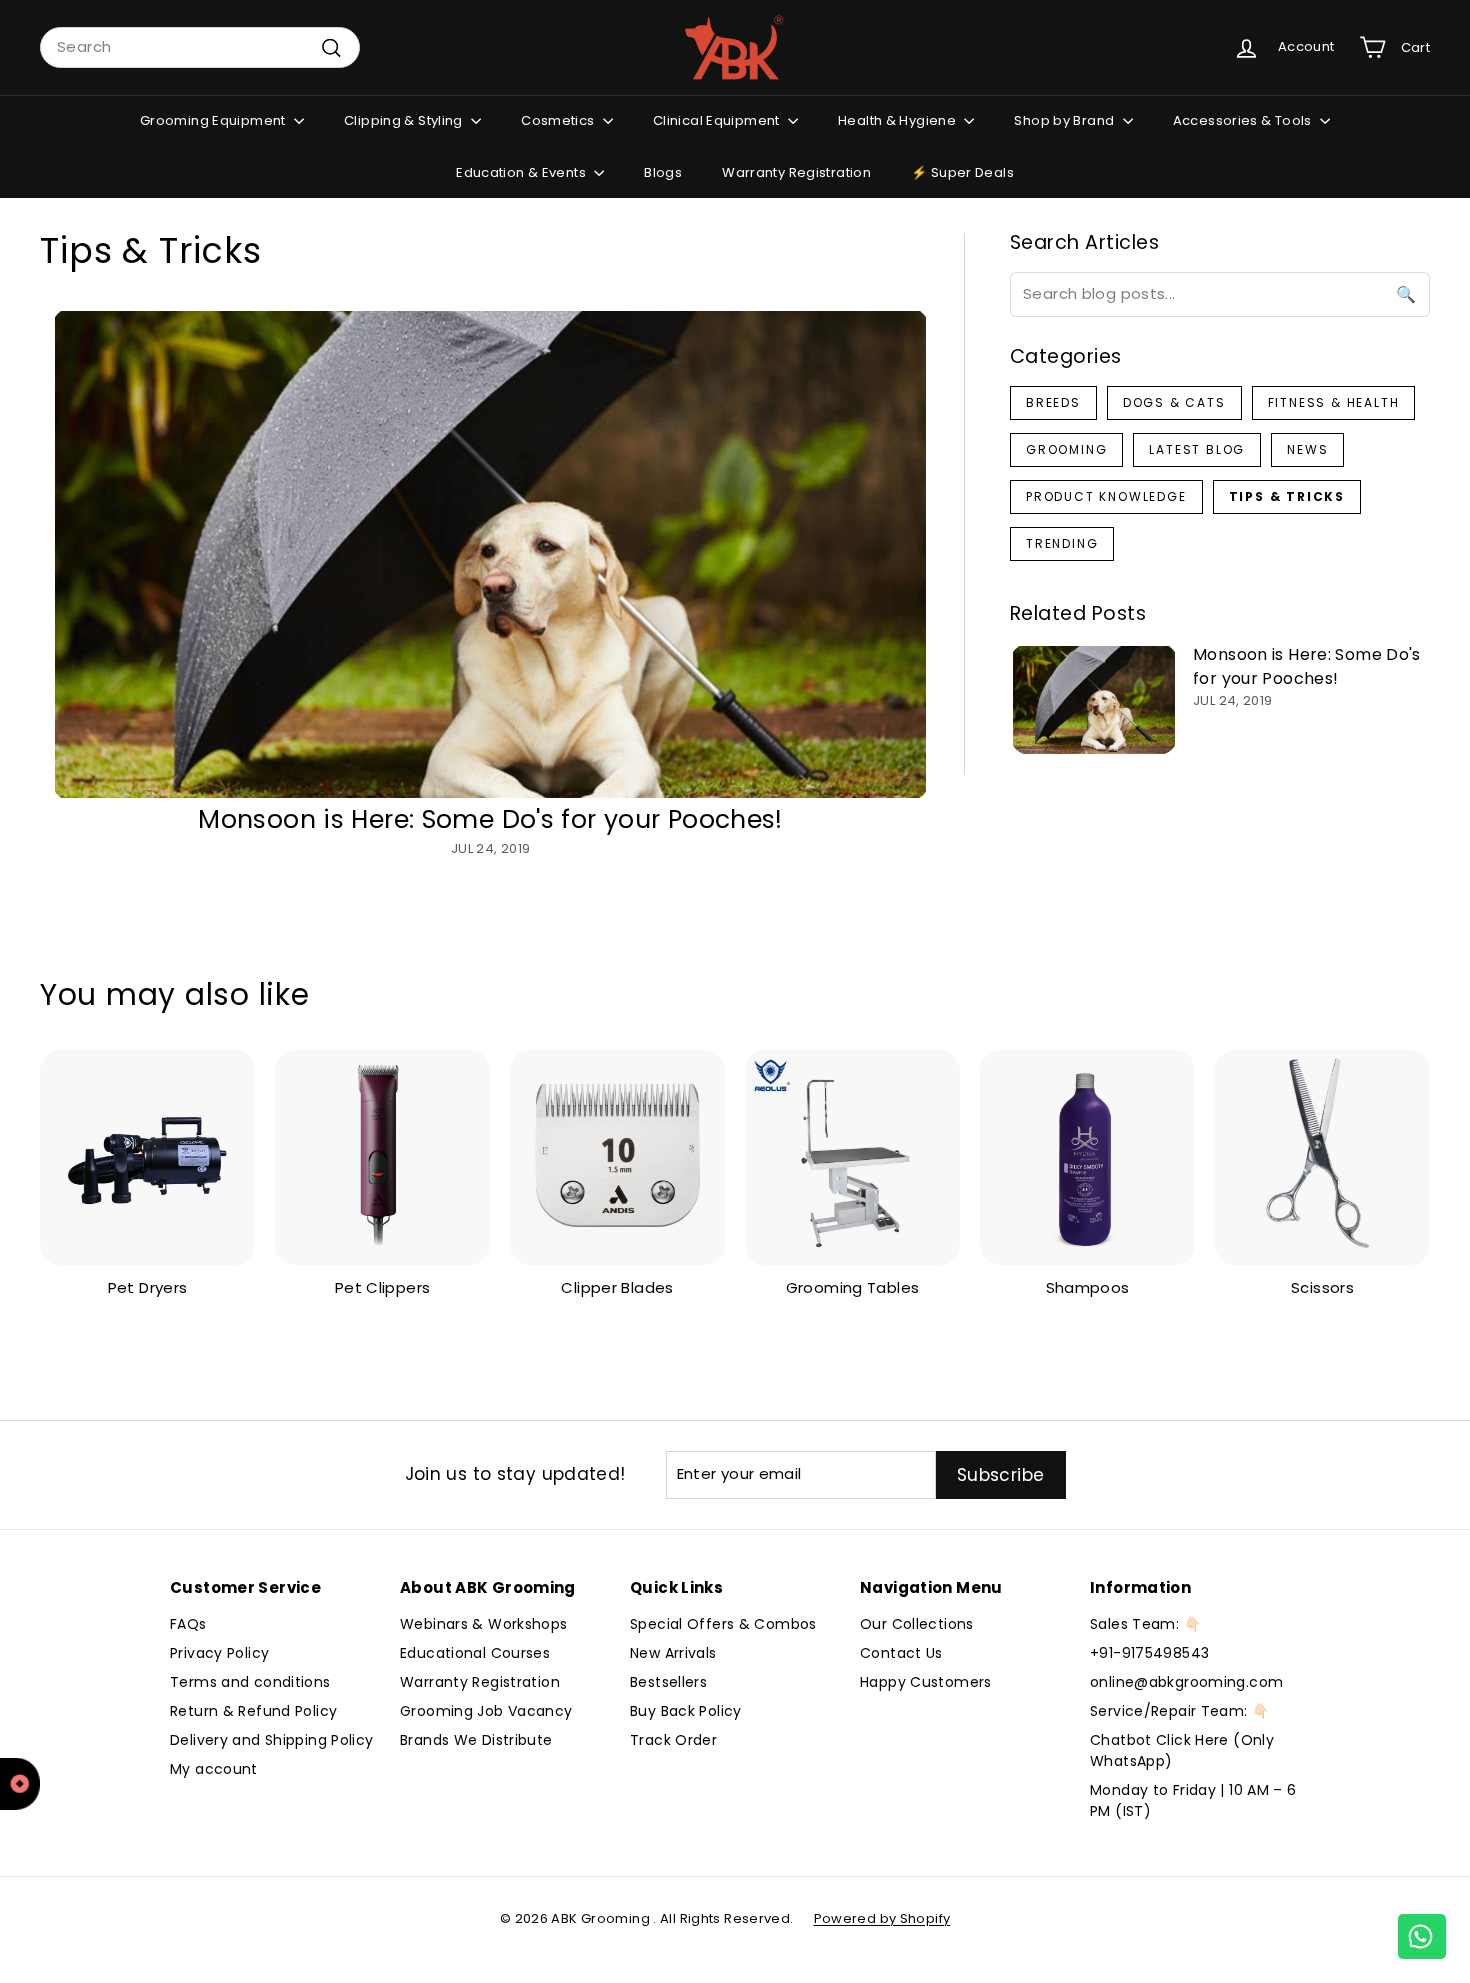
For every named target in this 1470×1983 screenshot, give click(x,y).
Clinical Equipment (718, 120)
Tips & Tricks (1287, 496)
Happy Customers (926, 1682)
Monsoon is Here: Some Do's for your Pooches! (490, 819)
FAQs (188, 1624)
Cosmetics (559, 120)
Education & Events (522, 172)
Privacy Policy (219, 1653)
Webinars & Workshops (484, 1624)
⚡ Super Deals (962, 172)
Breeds (1053, 402)
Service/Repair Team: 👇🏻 (1179, 1711)
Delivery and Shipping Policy (272, 1740)
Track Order (673, 1740)
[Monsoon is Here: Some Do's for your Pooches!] (490, 554)
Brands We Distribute (476, 1740)
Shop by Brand (1065, 120)
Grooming (1066, 449)
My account (214, 1769)
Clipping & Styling (405, 120)
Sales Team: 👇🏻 (1145, 1624)
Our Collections (917, 1624)
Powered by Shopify (882, 1918)
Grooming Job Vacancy (486, 1711)
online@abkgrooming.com (1186, 1682)
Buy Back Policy (686, 1711)
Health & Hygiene (898, 120)
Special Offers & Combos (723, 1624)
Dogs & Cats (1174, 402)
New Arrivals (673, 1653)
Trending (1062, 543)
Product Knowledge (1106, 496)
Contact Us (901, 1653)
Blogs (663, 172)
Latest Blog (1197, 449)
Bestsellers (668, 1682)
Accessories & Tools (1244, 120)
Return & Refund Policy (253, 1711)
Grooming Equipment (214, 120)
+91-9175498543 (1149, 1653)
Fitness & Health (1334, 402)
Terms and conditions (250, 1682)
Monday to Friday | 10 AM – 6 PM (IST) (1193, 1800)
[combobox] (200, 47)
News (1307, 449)
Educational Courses (475, 1653)
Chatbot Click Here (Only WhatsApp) (1182, 1750)
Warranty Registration (796, 172)
